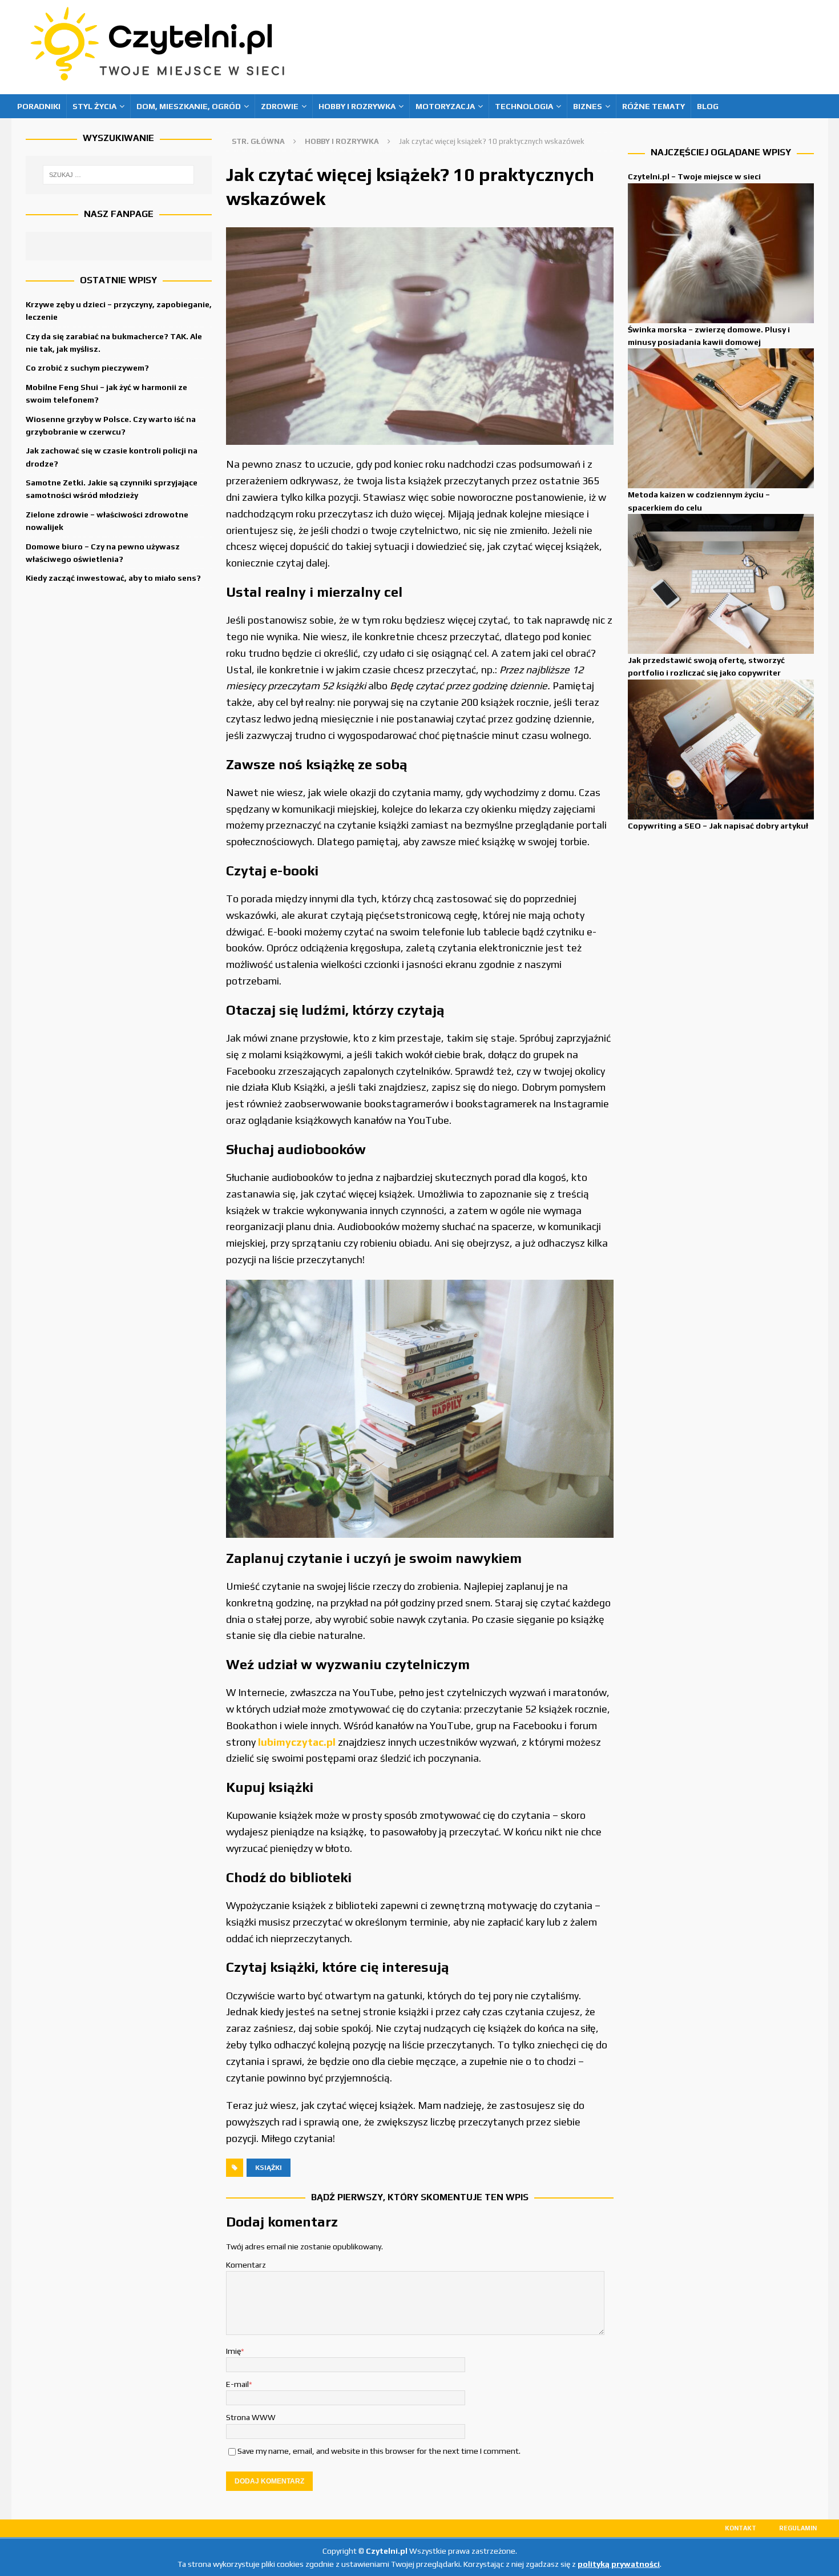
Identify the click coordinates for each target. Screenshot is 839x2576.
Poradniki (39, 106)
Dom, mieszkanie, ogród (189, 106)
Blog (708, 106)
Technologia (524, 106)
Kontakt (741, 2528)
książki (269, 2168)
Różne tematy (654, 106)
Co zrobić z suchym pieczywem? (87, 368)
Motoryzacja (445, 106)
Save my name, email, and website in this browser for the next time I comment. (379, 2451)
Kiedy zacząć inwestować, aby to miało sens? (113, 578)
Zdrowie (280, 106)
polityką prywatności (619, 2564)
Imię (233, 2351)
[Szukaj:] (119, 175)
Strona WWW (251, 2417)
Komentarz (246, 2265)
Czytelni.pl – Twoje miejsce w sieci (694, 176)
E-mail (237, 2384)
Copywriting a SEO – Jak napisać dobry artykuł (718, 826)
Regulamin (798, 2528)
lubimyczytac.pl (297, 1742)
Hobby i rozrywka (357, 106)
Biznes (588, 106)
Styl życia (94, 106)
